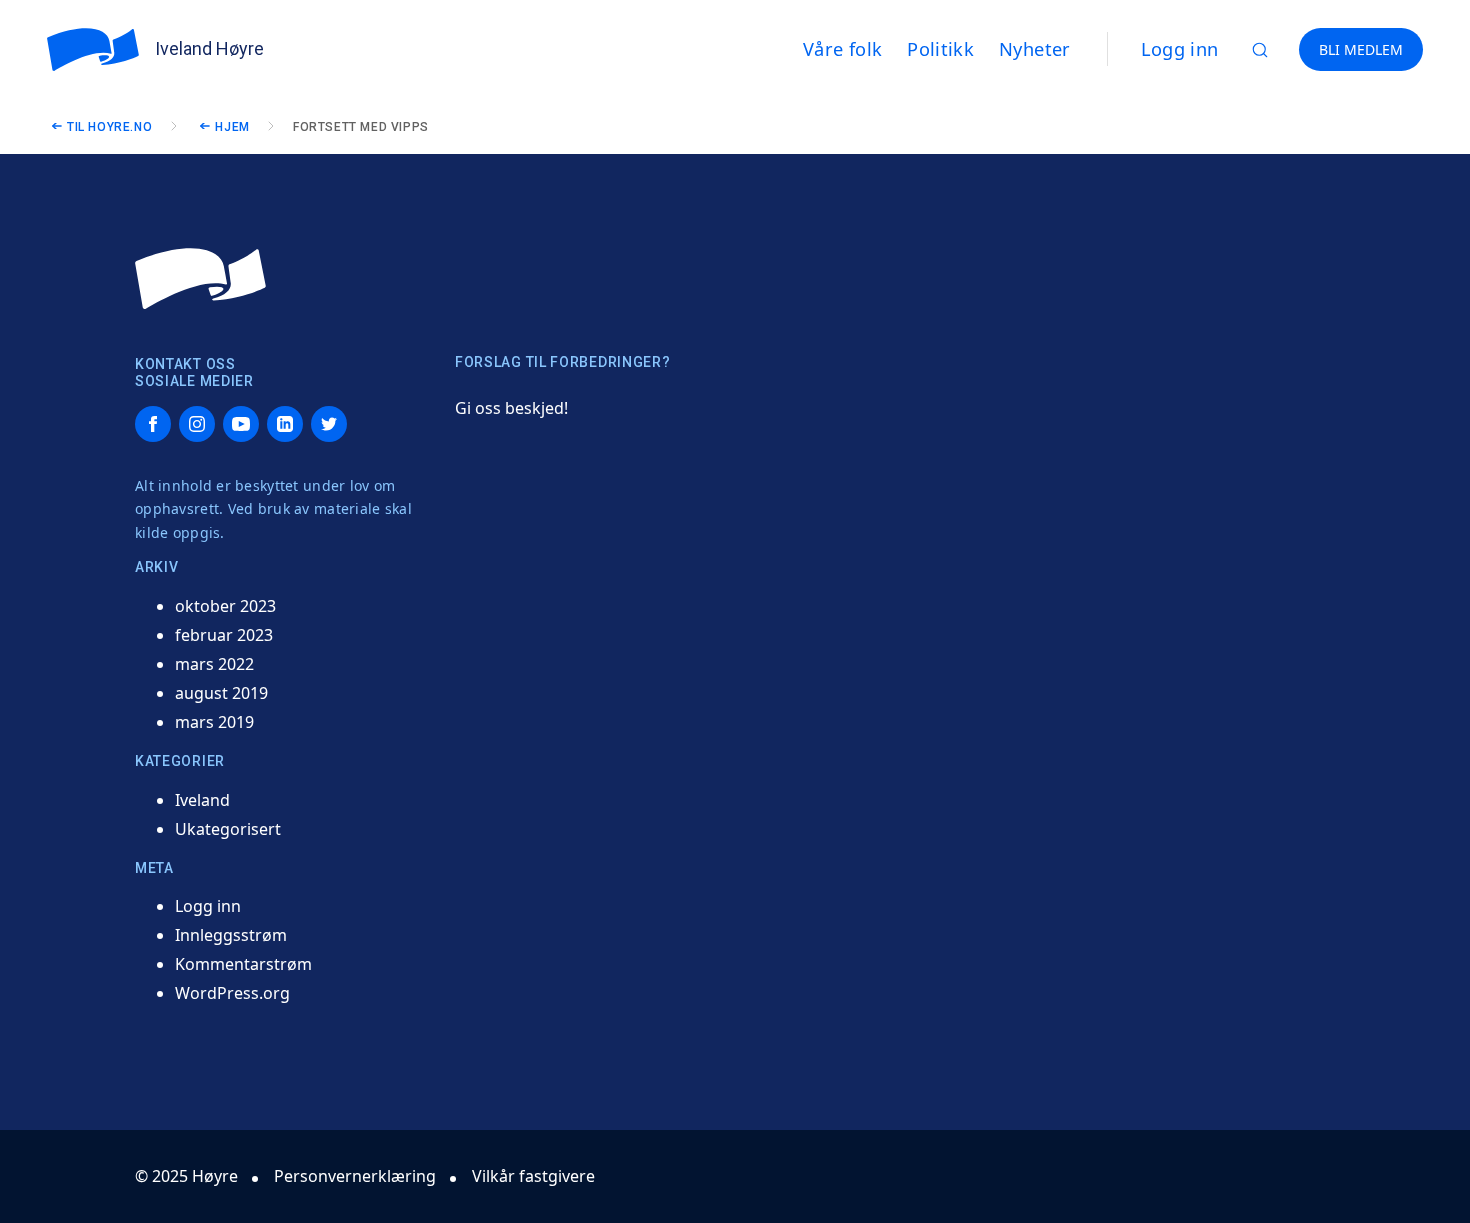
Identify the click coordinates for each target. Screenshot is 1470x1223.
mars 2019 (214, 722)
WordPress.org (232, 993)
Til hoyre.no (109, 127)
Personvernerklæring (355, 1176)
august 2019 (221, 693)
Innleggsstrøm (231, 935)
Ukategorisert (228, 829)
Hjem (232, 127)
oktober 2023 (225, 606)
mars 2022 (214, 664)
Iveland (202, 800)
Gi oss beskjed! (511, 408)
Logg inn (1180, 49)
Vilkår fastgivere (533, 1176)
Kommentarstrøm (243, 964)
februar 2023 (224, 635)
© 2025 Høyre (186, 1176)
